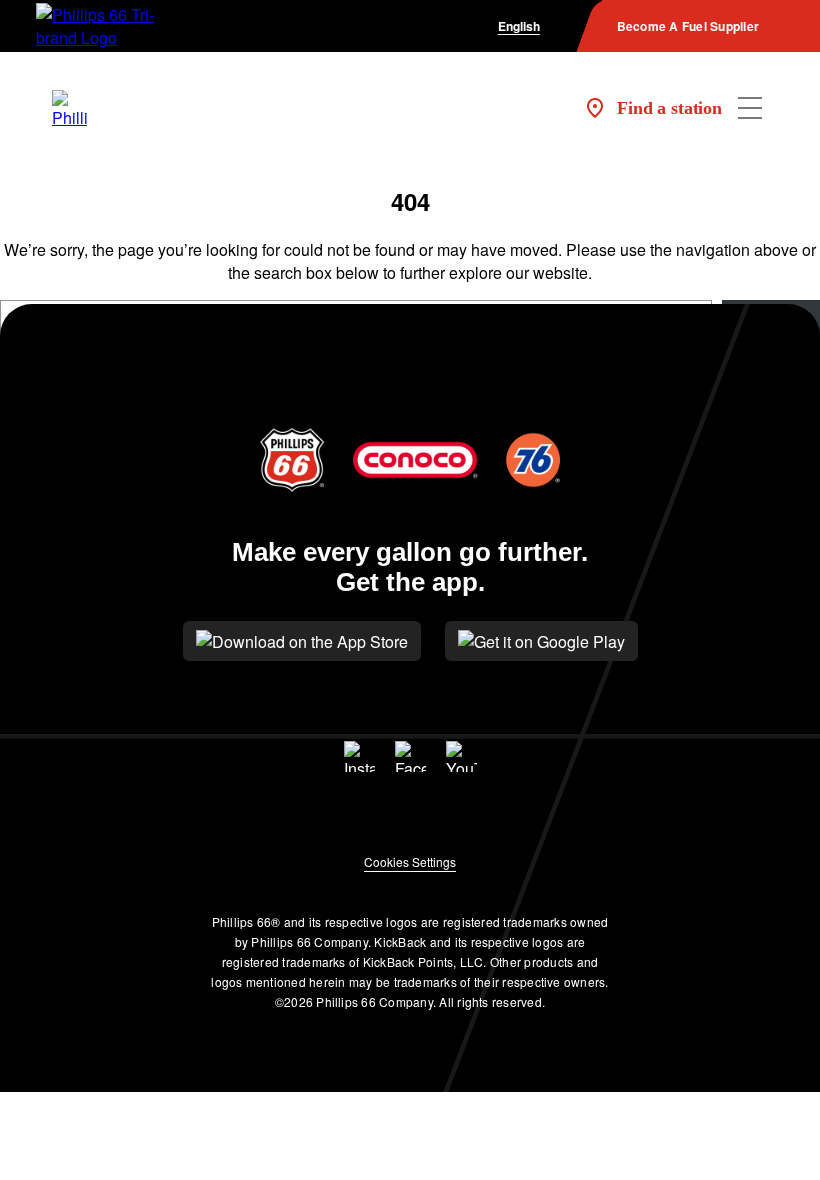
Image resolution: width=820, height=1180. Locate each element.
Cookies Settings (410, 861)
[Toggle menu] (750, 108)
